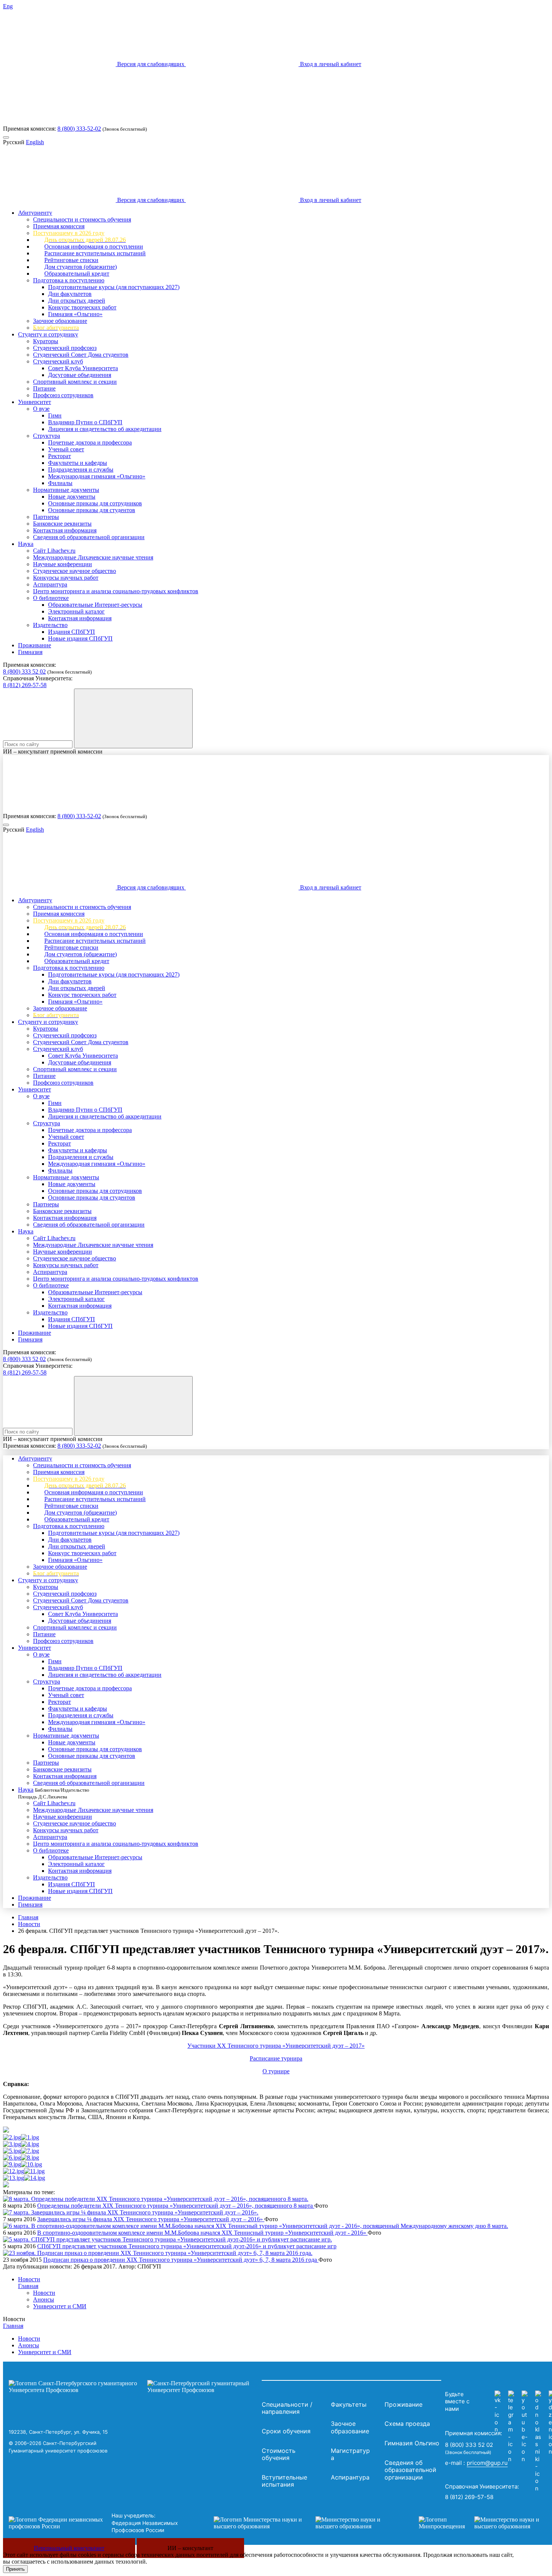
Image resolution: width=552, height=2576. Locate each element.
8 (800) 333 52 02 (24, 672)
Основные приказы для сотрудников (95, 503)
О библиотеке (51, 598)
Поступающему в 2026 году (69, 233)
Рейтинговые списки (71, 260)
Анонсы (44, 2299)
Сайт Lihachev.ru (54, 551)
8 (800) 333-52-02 (79, 129)
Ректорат (60, 456)
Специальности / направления (287, 2408)
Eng (8, 6)
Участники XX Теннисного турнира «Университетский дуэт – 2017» (276, 2046)
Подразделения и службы (81, 470)
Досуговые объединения (80, 375)
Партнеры (46, 517)
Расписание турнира (276, 2058)
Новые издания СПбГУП (80, 638)
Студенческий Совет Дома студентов (81, 355)
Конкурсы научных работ (66, 578)
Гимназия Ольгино (412, 2443)
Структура (47, 436)
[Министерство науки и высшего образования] (305, 2523)
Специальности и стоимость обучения (82, 219)
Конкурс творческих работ (82, 307)
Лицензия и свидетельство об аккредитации (105, 429)
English (35, 142)
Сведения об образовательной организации (89, 537)
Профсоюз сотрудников (63, 395)
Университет (35, 402)
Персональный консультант (69, 2548)
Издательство (50, 625)
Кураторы (46, 341)
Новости (29, 1924)
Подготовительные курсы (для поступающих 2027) (114, 287)
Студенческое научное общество (75, 571)
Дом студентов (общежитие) (81, 267)
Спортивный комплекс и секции (75, 382)
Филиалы (60, 483)
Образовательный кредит (77, 274)
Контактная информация (65, 530)
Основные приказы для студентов (92, 510)
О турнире (276, 2071)
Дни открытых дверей (77, 301)
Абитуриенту (35, 213)
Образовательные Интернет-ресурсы (95, 605)
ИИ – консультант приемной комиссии (53, 751)
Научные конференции (63, 564)
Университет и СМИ (60, 2306)
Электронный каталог (76, 611)
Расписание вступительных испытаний (95, 253)
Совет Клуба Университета (83, 368)
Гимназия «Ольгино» (75, 314)
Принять (15, 2569)
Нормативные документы (66, 490)
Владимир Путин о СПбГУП (85, 422)
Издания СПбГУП (72, 632)
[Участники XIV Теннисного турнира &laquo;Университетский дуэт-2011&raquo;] (34, 2171)
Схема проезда (407, 2424)
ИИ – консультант (190, 2548)
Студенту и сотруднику (48, 334)
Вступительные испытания (284, 2481)
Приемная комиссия (59, 226)
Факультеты (349, 2404)
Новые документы (72, 497)
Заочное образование (60, 321)
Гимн (55, 415)
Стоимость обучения (279, 2454)
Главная (28, 1917)
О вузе (41, 409)
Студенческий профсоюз (65, 348)
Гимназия (30, 652)
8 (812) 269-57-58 (25, 685)
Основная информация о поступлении (94, 246)
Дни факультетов (70, 294)
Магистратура (350, 2454)
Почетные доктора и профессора (90, 442)
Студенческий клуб (58, 361)
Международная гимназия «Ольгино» (97, 476)
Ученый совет (66, 449)
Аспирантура (50, 584)
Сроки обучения (286, 2431)
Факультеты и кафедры (78, 463)
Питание (44, 388)
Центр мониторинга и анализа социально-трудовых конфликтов (116, 591)
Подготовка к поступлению (69, 280)
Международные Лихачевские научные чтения (93, 557)
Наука (26, 544)
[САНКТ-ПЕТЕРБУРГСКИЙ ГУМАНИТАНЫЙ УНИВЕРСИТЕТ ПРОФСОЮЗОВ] (133, 2387)
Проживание (35, 645)
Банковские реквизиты (62, 524)
